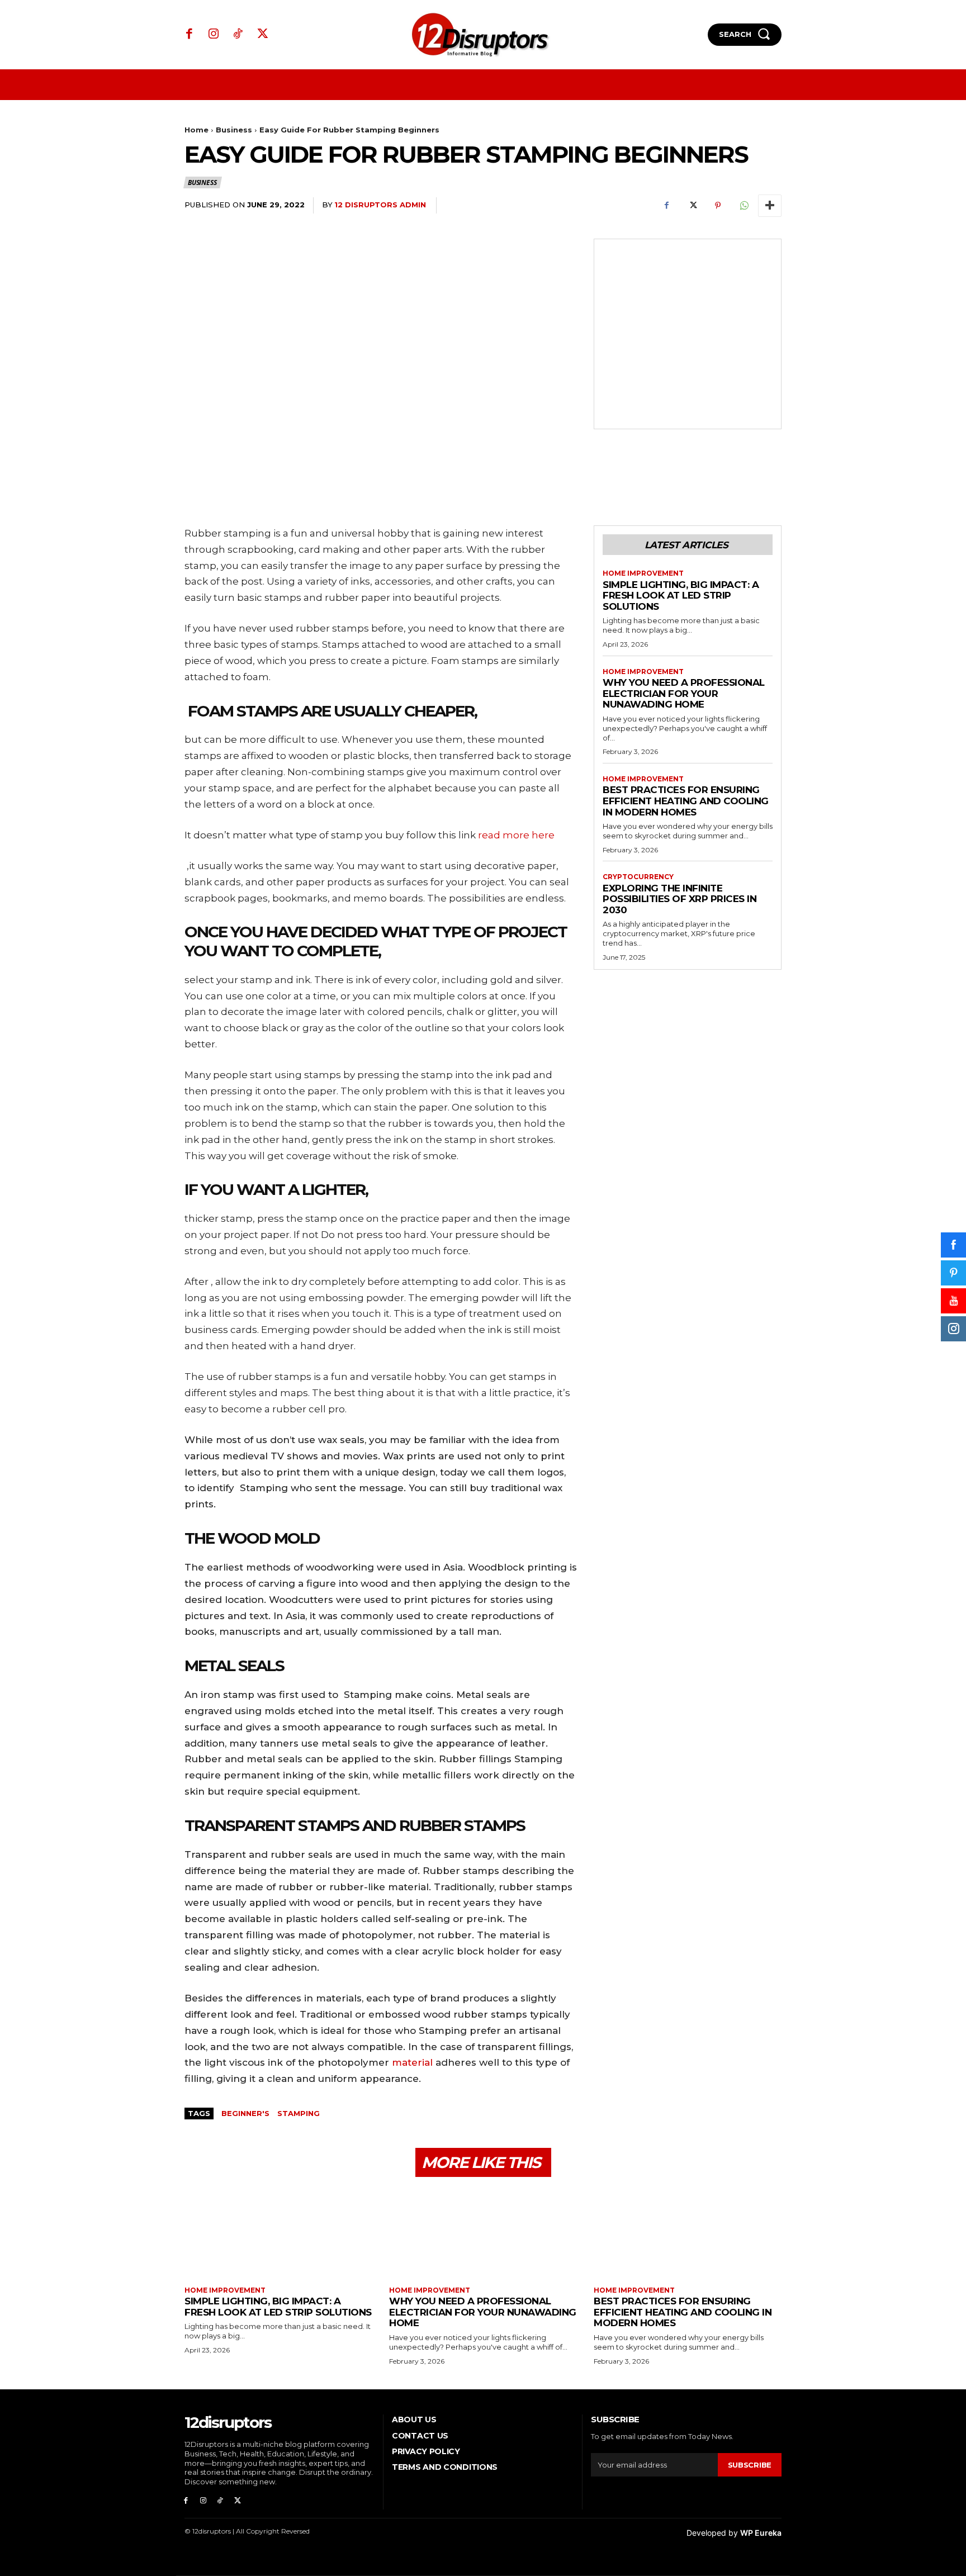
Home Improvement (643, 573)
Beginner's (245, 2113)
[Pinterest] (718, 206)
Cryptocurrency (638, 877)
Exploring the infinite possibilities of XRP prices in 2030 (679, 899)
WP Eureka (761, 2533)
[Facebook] (190, 35)
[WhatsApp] (744, 206)
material (412, 2062)
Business (234, 130)
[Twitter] (263, 35)
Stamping (299, 2113)
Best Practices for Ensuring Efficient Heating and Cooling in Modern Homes (686, 801)
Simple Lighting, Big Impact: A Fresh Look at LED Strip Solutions (681, 596)
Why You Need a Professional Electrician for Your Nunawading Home (684, 693)
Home (196, 130)
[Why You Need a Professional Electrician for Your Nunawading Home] (483, 2233)
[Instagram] (214, 35)
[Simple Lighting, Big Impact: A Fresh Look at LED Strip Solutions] (278, 2233)
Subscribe (750, 2465)
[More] (770, 206)
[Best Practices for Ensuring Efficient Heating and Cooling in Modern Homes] (688, 2233)
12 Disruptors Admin (380, 205)
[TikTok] (238, 35)
